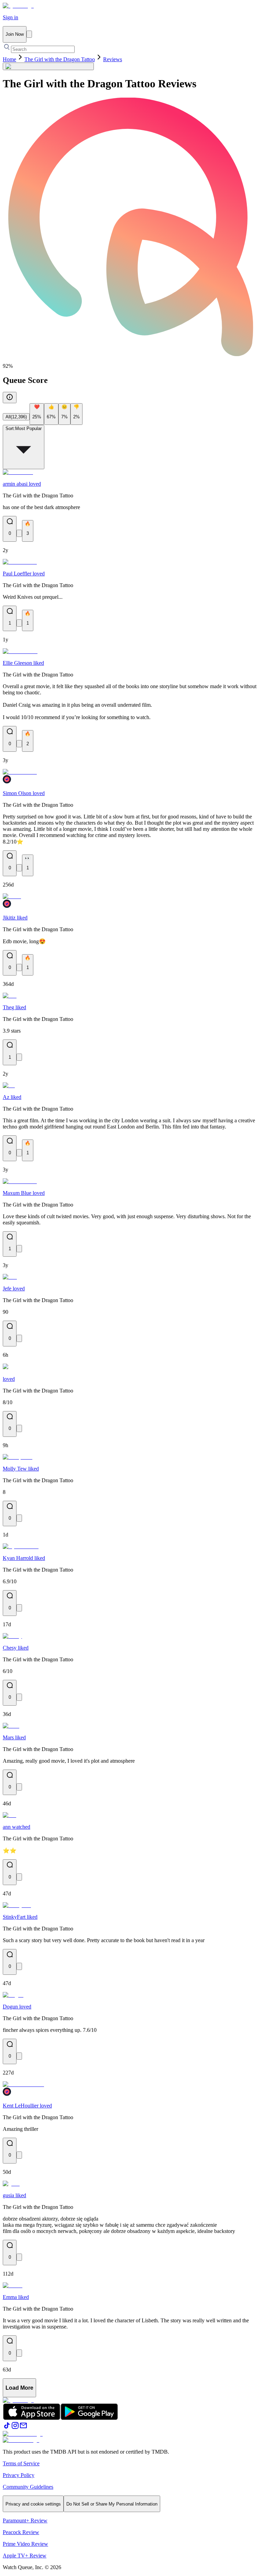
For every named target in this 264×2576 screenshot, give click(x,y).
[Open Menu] (29, 34)
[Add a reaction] (19, 533)
